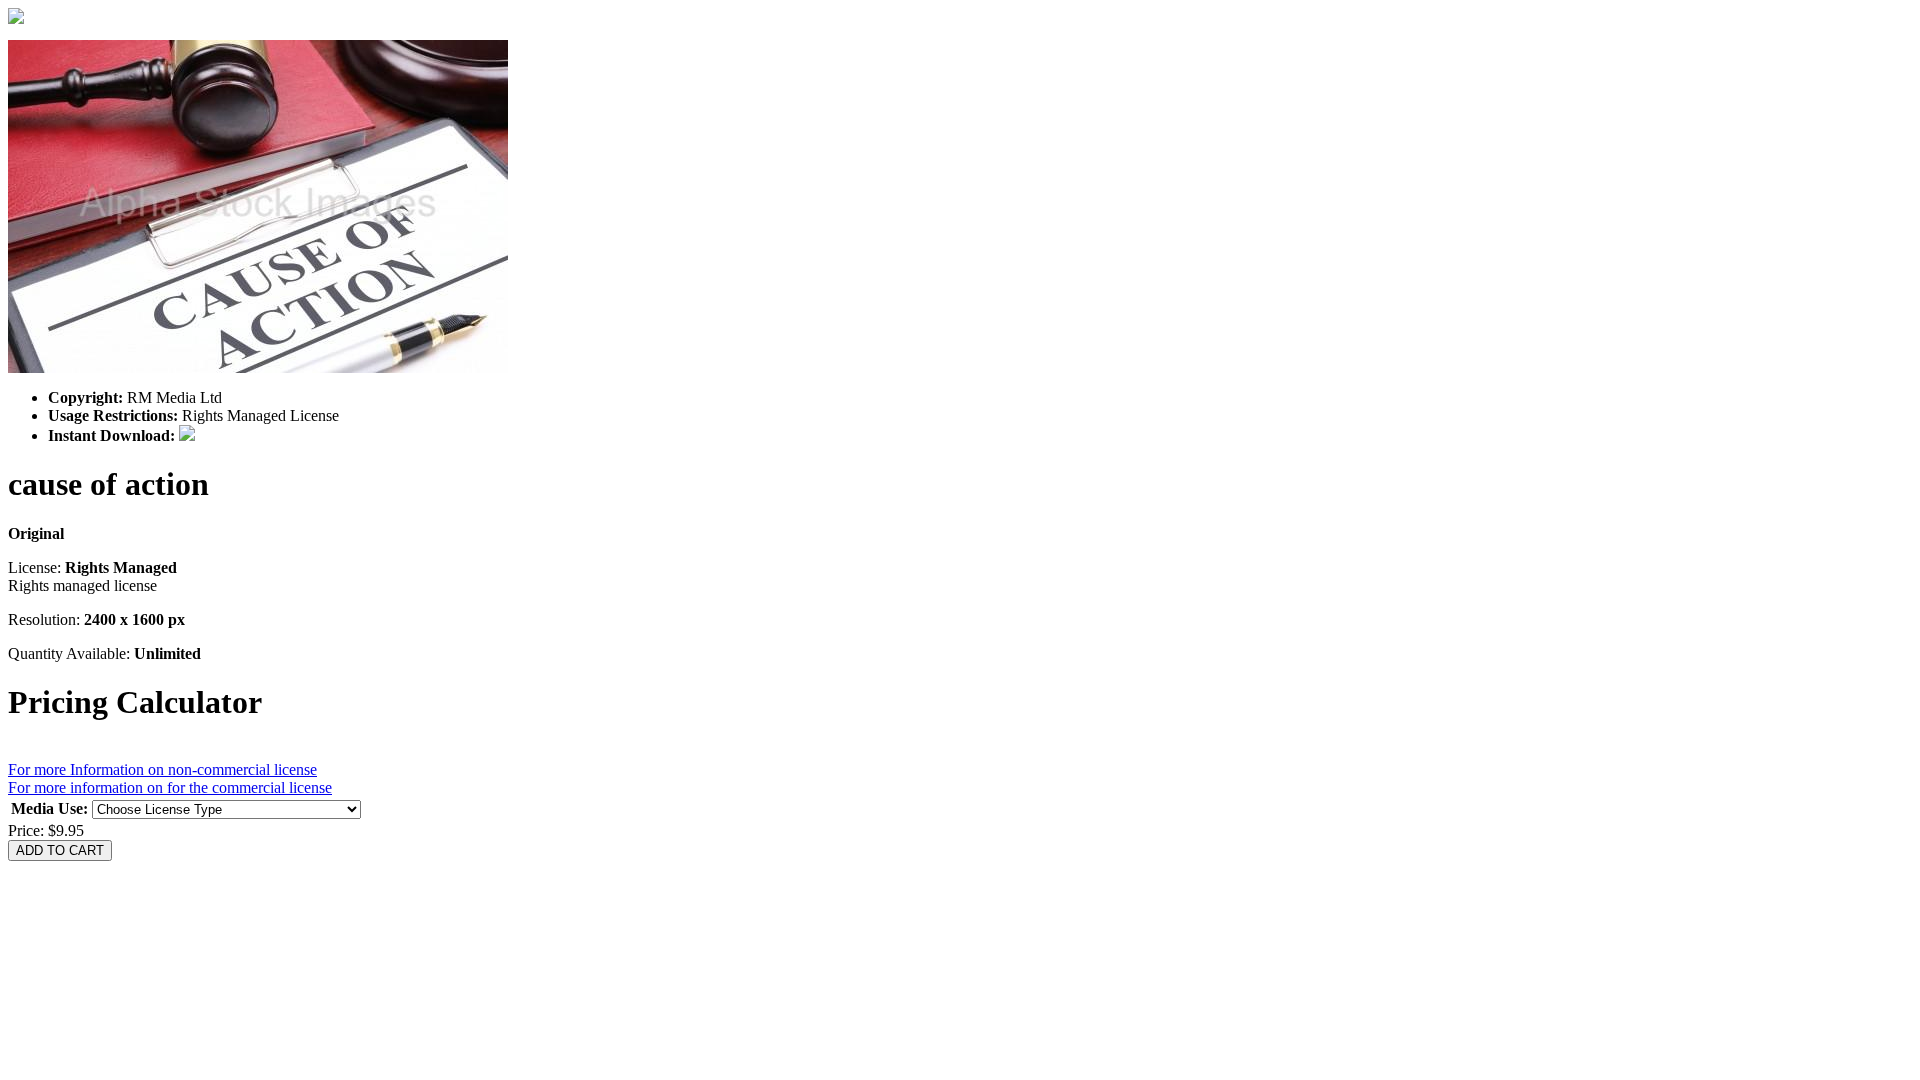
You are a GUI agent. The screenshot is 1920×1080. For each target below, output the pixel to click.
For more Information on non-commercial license (162, 769)
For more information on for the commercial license (170, 787)
